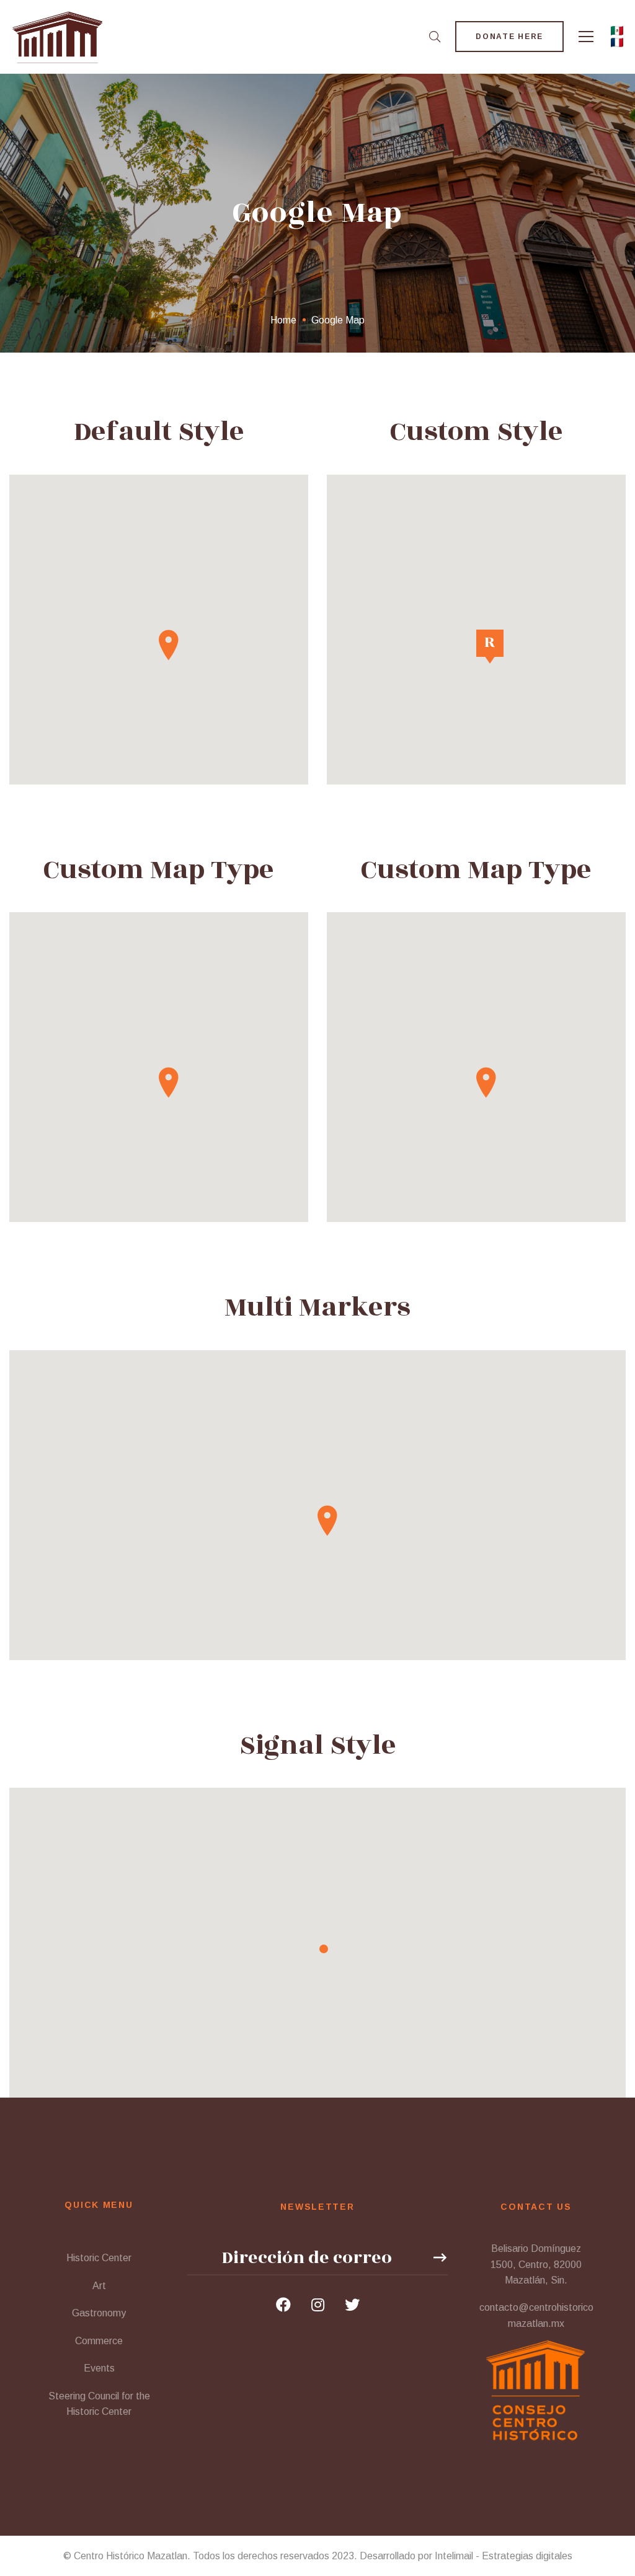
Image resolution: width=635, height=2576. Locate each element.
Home (283, 320)
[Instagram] (318, 2305)
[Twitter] (352, 2305)
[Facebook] (283, 2305)
